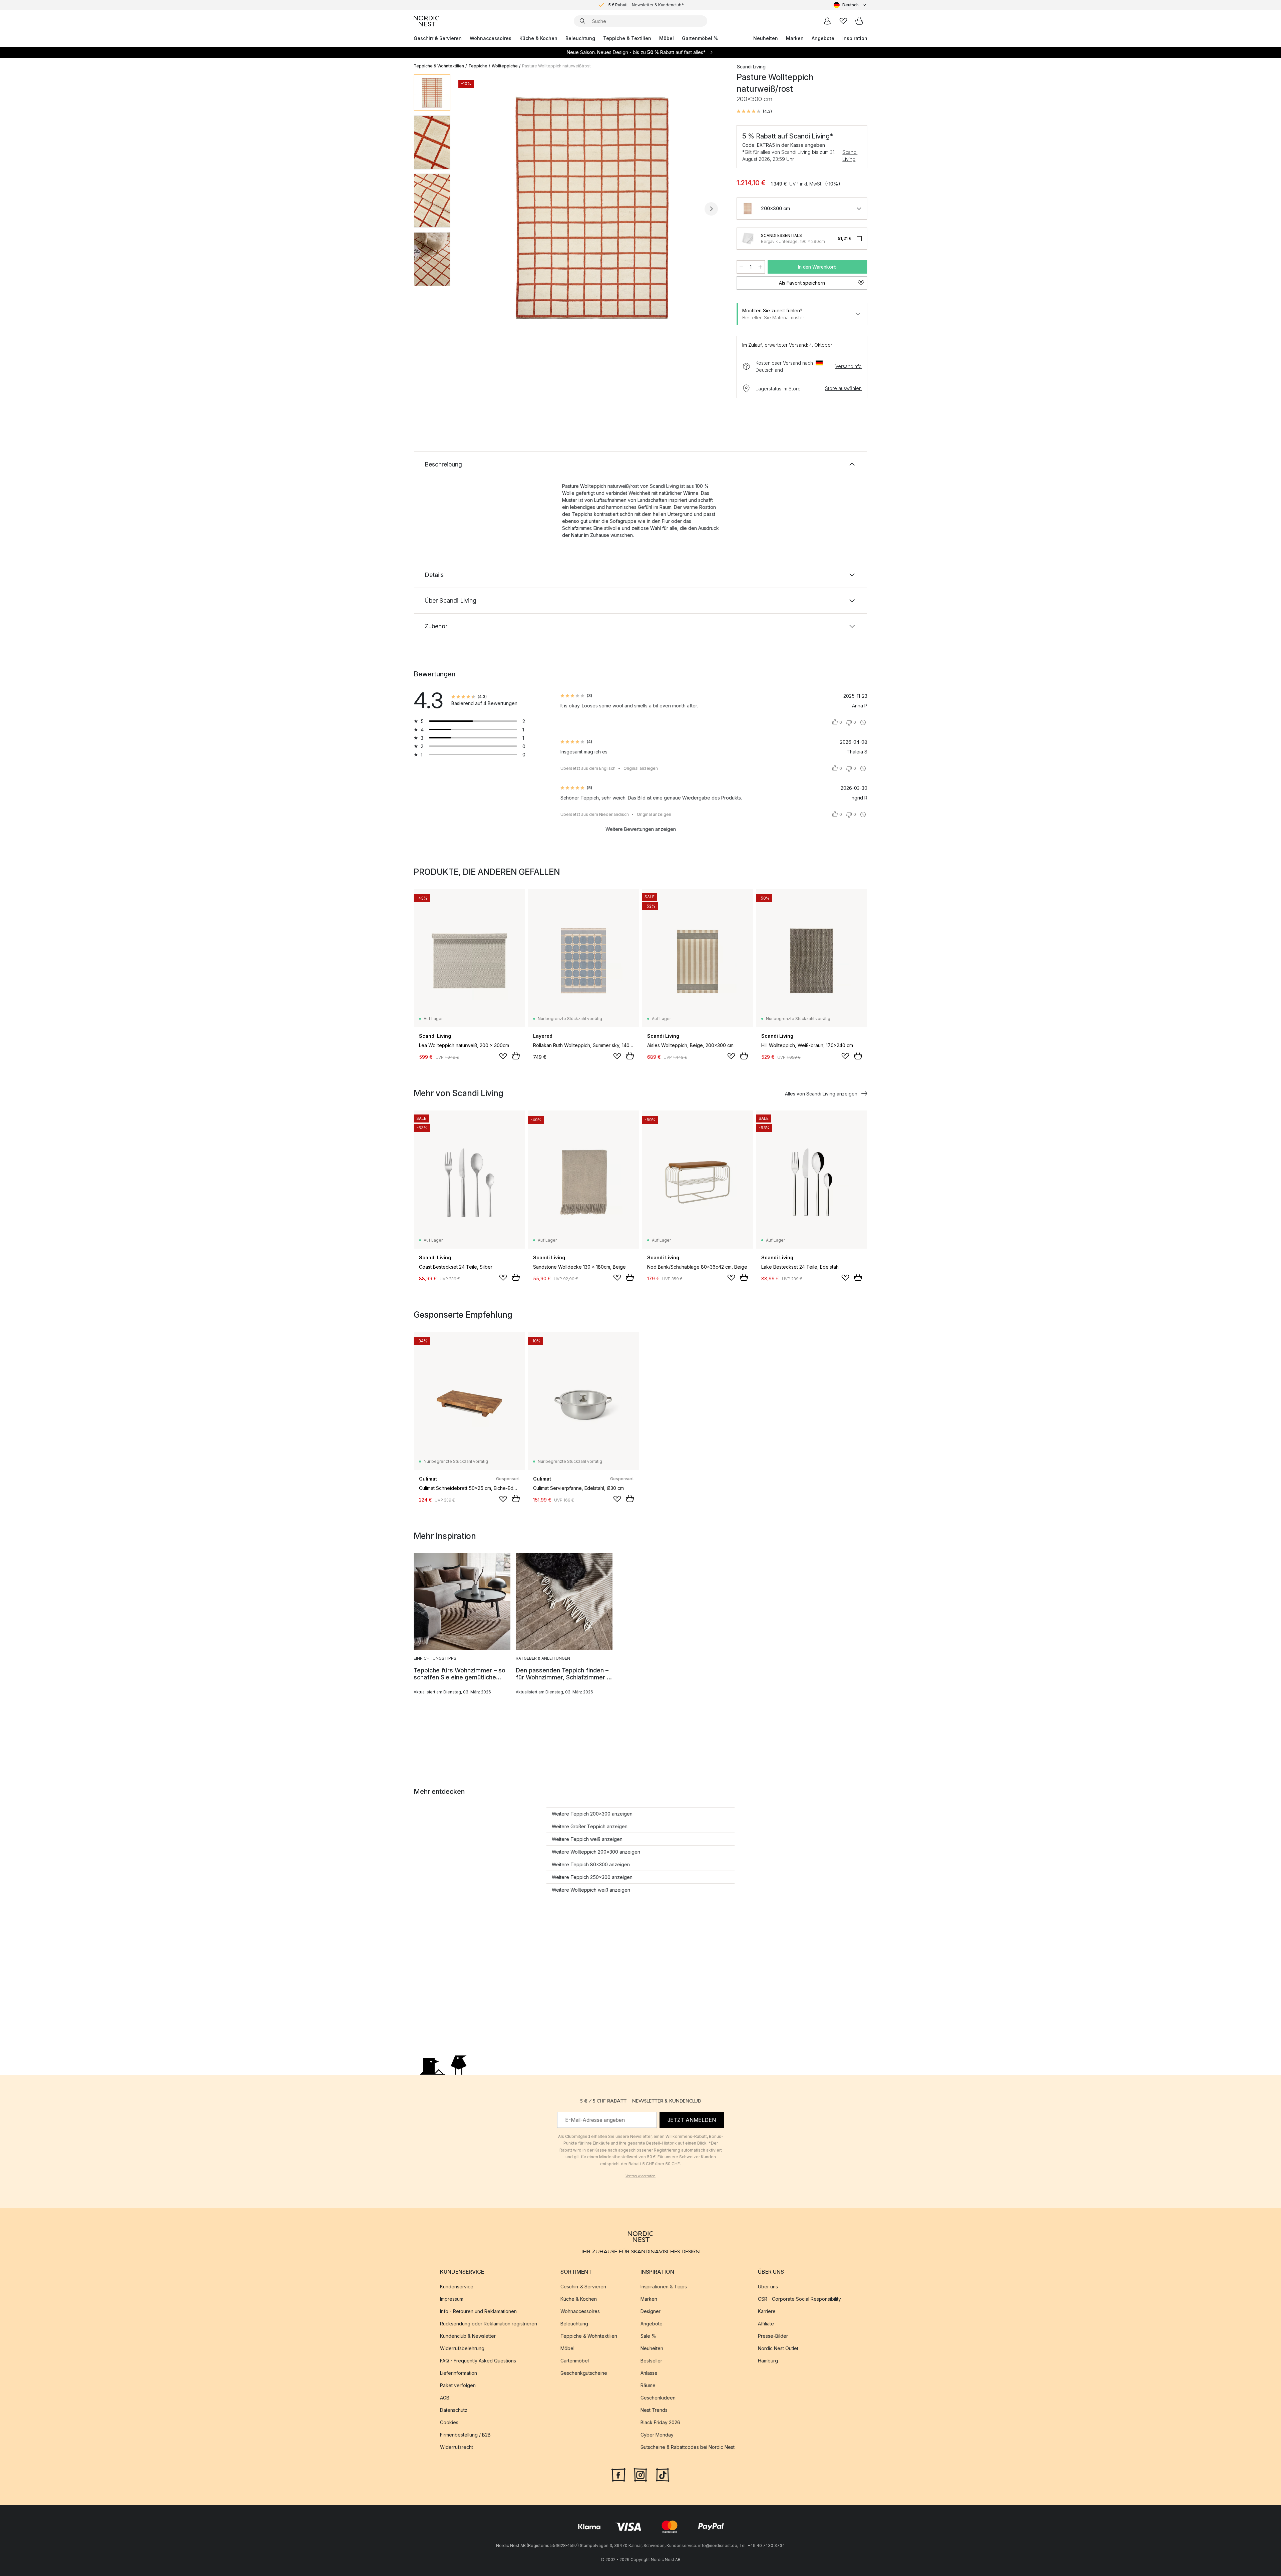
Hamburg (768, 2361)
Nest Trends (654, 2410)
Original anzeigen (641, 768)
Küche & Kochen (538, 38)
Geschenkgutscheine (584, 2373)
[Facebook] (618, 2474)
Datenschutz (454, 2410)
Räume (648, 2385)
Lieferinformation (459, 2373)
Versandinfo (848, 366)
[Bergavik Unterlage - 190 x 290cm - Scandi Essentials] (748, 239)
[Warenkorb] (859, 21)
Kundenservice (457, 2287)
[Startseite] (426, 21)
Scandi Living (850, 155)
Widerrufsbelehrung (462, 2348)
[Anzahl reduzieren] (741, 267)
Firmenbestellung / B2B (465, 2435)
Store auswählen (843, 388)
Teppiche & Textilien (627, 38)
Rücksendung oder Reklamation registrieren (489, 2324)
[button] (754, 111)
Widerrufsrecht (457, 2447)
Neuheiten (766, 38)
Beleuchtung (580, 38)
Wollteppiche (505, 66)
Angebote (823, 38)
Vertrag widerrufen (640, 2176)
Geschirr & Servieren (438, 38)
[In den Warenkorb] (516, 1056)
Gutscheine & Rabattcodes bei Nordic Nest (688, 2447)
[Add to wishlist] (503, 1056)
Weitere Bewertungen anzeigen (641, 829)
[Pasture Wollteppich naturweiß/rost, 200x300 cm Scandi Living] (592, 208)
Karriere (767, 2311)
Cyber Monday (657, 2435)
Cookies (449, 2422)
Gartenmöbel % (700, 38)
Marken (795, 38)
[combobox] (850, 5)
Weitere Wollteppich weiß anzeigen (591, 1890)
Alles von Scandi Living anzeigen (821, 1094)
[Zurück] (473, 209)
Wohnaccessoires (491, 38)
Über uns (768, 2287)
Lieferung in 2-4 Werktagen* (646, 5)
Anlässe (649, 2373)
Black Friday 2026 (660, 2422)
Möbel (667, 38)
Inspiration (855, 38)
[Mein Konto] (827, 21)
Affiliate (766, 2324)
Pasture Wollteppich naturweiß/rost (556, 66)
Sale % (648, 2336)
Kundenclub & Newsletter (468, 2336)
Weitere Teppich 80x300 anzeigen (591, 1864)
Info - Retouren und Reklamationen (478, 2311)
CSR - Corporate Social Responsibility (799, 2299)
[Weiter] (711, 209)
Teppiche (478, 66)
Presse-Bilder (773, 2336)
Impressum (452, 2299)
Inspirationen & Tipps (664, 2287)
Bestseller (651, 2361)
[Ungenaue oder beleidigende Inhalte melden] (863, 722)
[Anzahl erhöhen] (760, 267)
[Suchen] (582, 21)
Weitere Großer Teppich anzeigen (590, 1826)
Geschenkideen (658, 2398)
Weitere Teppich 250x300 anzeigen (592, 1877)
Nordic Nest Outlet (778, 2348)
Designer (651, 2311)
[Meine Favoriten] (843, 21)
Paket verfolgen (458, 2385)
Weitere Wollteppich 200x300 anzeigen (596, 1852)
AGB (445, 2398)
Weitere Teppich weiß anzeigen (587, 1839)
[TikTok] (663, 2474)
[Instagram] (640, 2474)
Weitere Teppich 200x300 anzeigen (592, 1814)
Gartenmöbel (575, 2361)
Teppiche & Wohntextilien (439, 66)
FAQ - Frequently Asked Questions (478, 2361)
